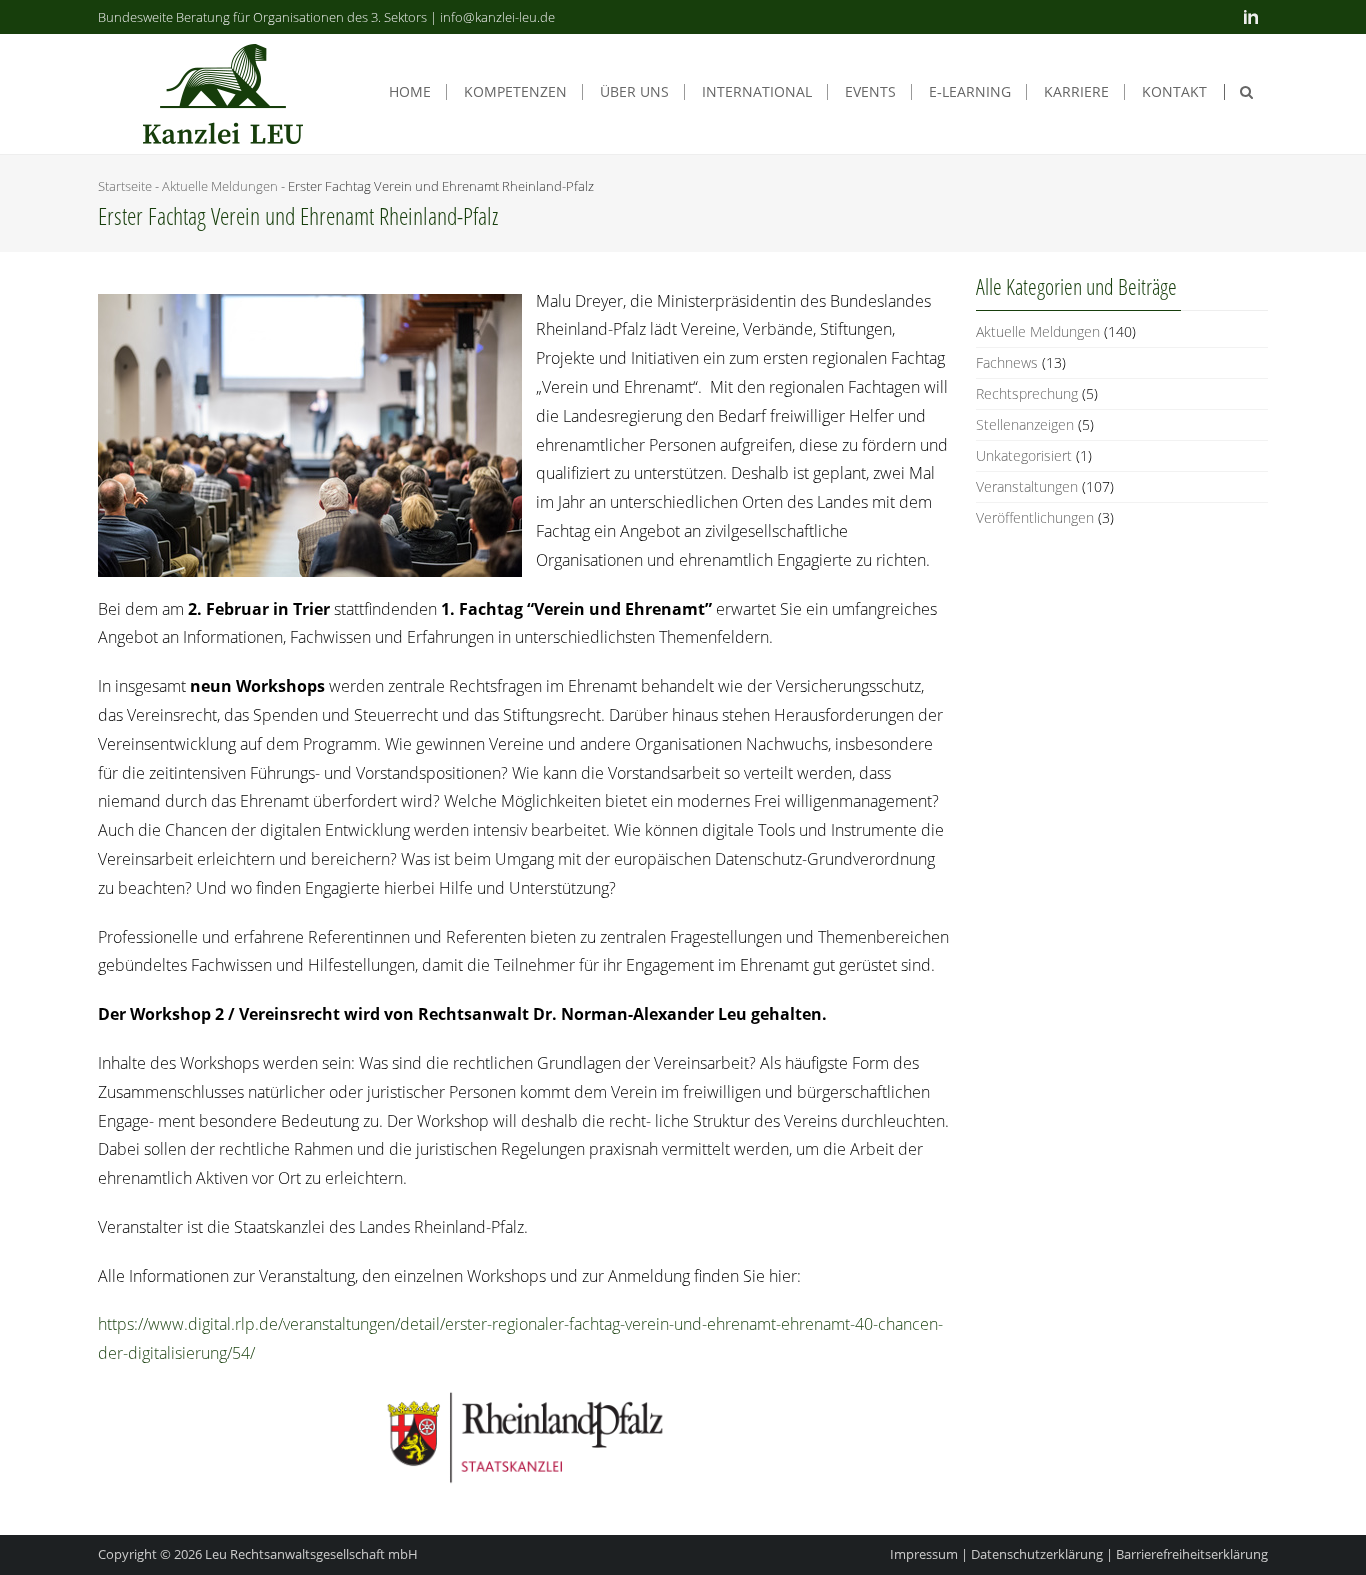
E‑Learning (970, 92)
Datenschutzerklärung (1037, 1554)
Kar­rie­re (1076, 92)
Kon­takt (1174, 92)
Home (410, 92)
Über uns (634, 92)
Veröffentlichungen (1035, 517)
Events (870, 92)
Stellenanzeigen (1025, 424)
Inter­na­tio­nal (757, 92)
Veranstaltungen (1027, 486)
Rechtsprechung (1027, 393)
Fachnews (1007, 362)
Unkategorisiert (1024, 455)
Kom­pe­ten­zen (515, 92)
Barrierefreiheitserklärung (1192, 1554)
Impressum (924, 1554)
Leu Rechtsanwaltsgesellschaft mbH (311, 1554)
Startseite (125, 186)
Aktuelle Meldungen (220, 186)
